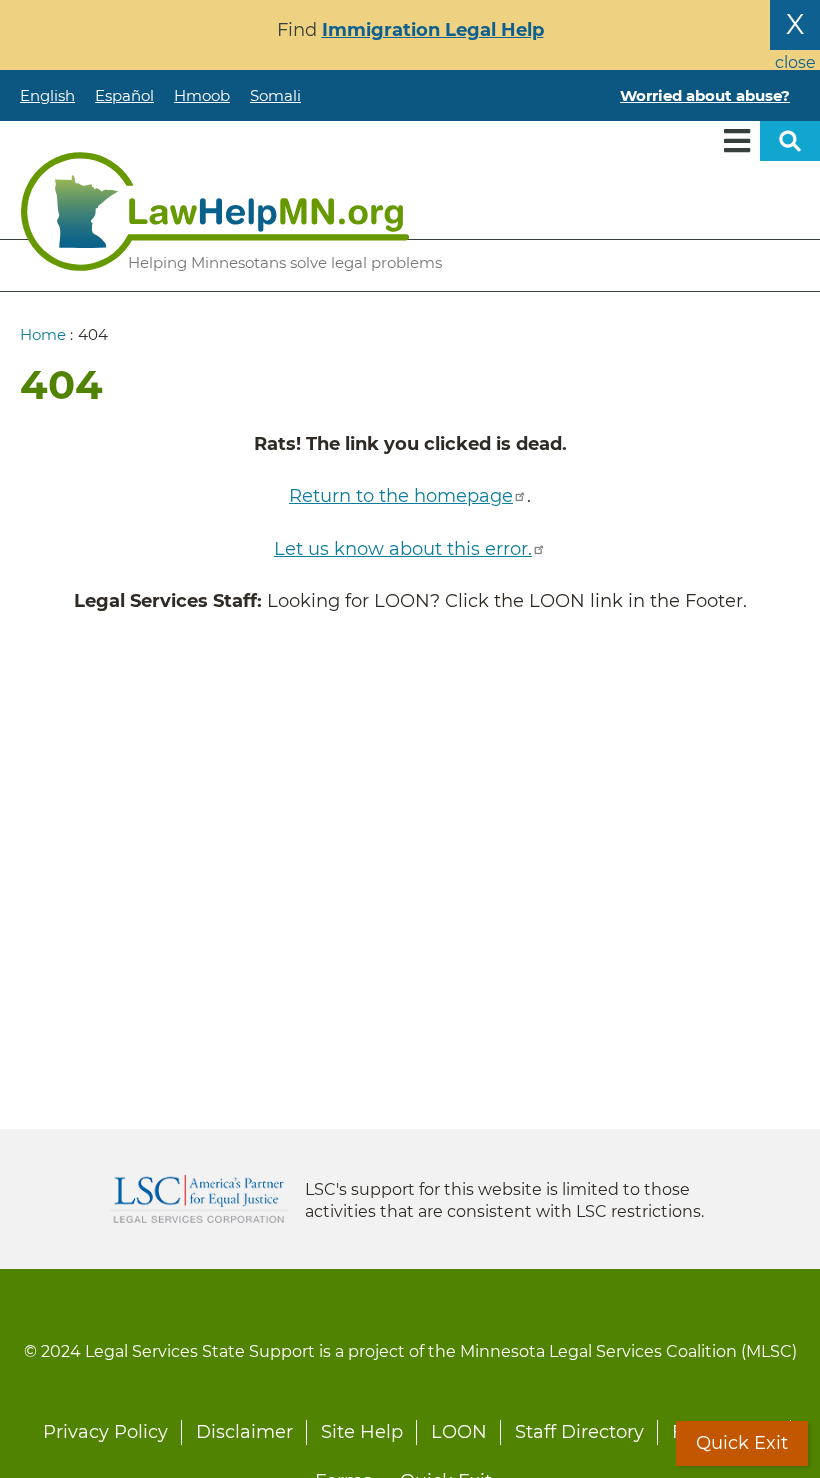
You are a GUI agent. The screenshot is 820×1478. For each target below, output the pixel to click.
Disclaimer (244, 1432)
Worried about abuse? (705, 95)
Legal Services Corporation (199, 1199)
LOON (459, 1432)
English (47, 95)
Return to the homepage (401, 496)
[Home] (215, 211)
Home (43, 334)
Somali (275, 95)
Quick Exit (742, 1443)
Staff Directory (579, 1432)
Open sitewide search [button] (790, 141)
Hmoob (202, 95)
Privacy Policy (105, 1432)
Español (124, 95)
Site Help (362, 1432)
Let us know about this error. (403, 549)
